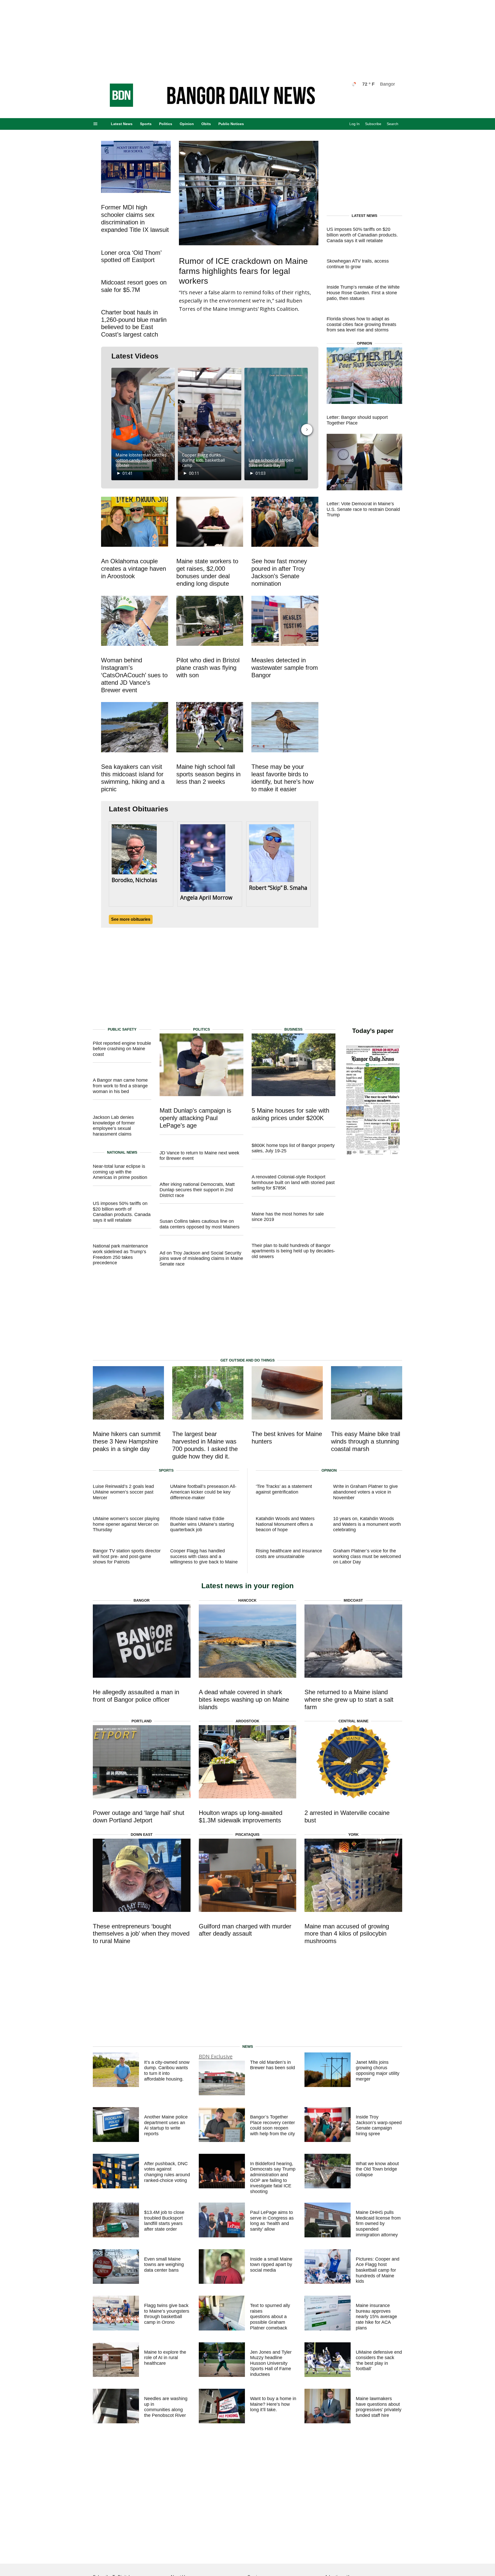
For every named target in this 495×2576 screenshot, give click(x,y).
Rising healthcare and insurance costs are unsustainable (289, 1554)
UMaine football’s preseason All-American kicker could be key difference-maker (203, 1492)
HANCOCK (247, 1600)
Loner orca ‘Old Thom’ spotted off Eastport (131, 256)
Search (393, 124)
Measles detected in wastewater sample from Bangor (285, 668)
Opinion (187, 124)
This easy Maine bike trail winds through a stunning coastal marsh (366, 1441)
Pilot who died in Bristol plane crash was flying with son (208, 668)
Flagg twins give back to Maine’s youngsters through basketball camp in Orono (167, 2314)
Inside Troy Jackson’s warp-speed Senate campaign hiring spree (379, 2125)
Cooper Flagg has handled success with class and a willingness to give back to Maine (204, 1556)
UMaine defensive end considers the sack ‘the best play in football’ (379, 2361)
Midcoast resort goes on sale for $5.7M (134, 286)
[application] (143, 424)
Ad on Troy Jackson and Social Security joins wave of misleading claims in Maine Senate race (201, 1258)
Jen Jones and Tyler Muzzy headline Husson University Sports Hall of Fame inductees (271, 2363)
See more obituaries (131, 919)
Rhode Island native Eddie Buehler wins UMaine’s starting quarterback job (202, 1524)
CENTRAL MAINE (353, 1721)
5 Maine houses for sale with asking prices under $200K (290, 1114)
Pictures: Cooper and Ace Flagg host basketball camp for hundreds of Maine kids (378, 2270)
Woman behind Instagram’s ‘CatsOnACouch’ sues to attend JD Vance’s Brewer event (134, 675)
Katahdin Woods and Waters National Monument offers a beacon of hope (285, 1524)
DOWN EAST (142, 1835)
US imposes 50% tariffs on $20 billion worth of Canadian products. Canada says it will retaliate (362, 235)
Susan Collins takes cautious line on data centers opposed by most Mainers (200, 1224)
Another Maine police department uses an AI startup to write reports (166, 2125)
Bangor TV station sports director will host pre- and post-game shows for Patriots (127, 1556)
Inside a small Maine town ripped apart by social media (271, 2265)
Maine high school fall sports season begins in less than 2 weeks (208, 774)
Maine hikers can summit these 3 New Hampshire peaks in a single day (127, 1441)
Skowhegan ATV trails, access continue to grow (358, 264)
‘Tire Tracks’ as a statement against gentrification (284, 1489)
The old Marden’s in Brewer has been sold (273, 2065)
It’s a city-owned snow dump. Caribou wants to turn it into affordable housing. (167, 2071)
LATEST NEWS (364, 216)
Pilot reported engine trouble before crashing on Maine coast (122, 1049)
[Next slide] (307, 430)
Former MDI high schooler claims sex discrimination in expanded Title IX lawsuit (135, 218)
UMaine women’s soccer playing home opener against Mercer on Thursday (126, 1524)
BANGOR (142, 1600)
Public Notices (231, 124)
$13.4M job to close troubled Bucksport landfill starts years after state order (164, 2221)
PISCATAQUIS (247, 1835)
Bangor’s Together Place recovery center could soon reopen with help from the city (273, 2125)
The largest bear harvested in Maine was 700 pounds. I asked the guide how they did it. (205, 1445)
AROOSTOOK (247, 1721)
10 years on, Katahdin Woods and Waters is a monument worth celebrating (367, 1524)
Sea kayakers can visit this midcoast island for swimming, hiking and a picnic (133, 778)
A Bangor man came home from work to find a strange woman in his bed (120, 1086)
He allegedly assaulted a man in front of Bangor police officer (136, 1696)
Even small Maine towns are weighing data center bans (164, 2265)
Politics (166, 124)
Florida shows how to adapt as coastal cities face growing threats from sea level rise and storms (361, 324)
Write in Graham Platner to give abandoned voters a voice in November (365, 1492)
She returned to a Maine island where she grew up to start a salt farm (349, 1699)
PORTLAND (142, 1721)
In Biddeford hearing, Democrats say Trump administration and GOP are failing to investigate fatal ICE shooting (273, 2178)
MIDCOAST (353, 1600)
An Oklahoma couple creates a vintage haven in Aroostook (134, 569)
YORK (353, 1835)
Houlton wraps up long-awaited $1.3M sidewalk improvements (241, 1816)
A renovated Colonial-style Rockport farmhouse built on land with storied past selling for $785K (293, 1182)
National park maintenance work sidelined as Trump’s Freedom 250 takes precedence (120, 1254)
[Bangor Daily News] (116, 105)
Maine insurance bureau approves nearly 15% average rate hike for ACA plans (376, 2317)
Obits (206, 124)
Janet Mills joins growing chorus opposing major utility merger (378, 2071)
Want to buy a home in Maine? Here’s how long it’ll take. (273, 2404)
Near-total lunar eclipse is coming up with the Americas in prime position (120, 1172)
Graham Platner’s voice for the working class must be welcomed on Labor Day (367, 1556)
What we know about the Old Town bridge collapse (377, 2169)
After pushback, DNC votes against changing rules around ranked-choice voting (167, 2172)
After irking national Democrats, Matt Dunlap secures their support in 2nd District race (197, 1190)
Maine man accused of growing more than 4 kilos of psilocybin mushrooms (347, 1934)
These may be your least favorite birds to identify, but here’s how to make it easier (282, 778)
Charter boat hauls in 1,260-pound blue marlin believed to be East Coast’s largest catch (134, 323)
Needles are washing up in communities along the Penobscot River (166, 2407)
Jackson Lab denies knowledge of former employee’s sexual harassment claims (114, 1126)
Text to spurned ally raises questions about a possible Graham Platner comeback (270, 2317)
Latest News (122, 124)
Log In (354, 124)
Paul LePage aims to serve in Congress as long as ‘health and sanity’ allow (272, 2221)
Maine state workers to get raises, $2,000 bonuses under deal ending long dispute (207, 572)
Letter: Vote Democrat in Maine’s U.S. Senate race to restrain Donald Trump (363, 509)
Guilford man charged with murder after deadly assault (245, 1930)
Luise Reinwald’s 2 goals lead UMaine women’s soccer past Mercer (123, 1492)
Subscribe (373, 124)
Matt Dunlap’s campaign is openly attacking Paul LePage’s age (195, 1118)
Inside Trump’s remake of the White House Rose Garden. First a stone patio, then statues (363, 293)
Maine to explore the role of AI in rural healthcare (165, 2358)
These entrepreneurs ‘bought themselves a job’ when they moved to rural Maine (141, 1934)
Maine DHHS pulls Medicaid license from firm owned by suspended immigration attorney (378, 2223)
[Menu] (95, 124)
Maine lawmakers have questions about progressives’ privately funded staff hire (379, 2407)
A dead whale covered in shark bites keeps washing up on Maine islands (244, 1699)
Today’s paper (373, 1031)
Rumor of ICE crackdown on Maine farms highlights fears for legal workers (243, 271)
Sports (146, 124)
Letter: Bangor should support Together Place (357, 420)
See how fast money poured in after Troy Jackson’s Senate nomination (279, 572)
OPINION (364, 343)
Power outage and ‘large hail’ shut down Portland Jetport (139, 1816)
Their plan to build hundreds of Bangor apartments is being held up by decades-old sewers (293, 1251)
